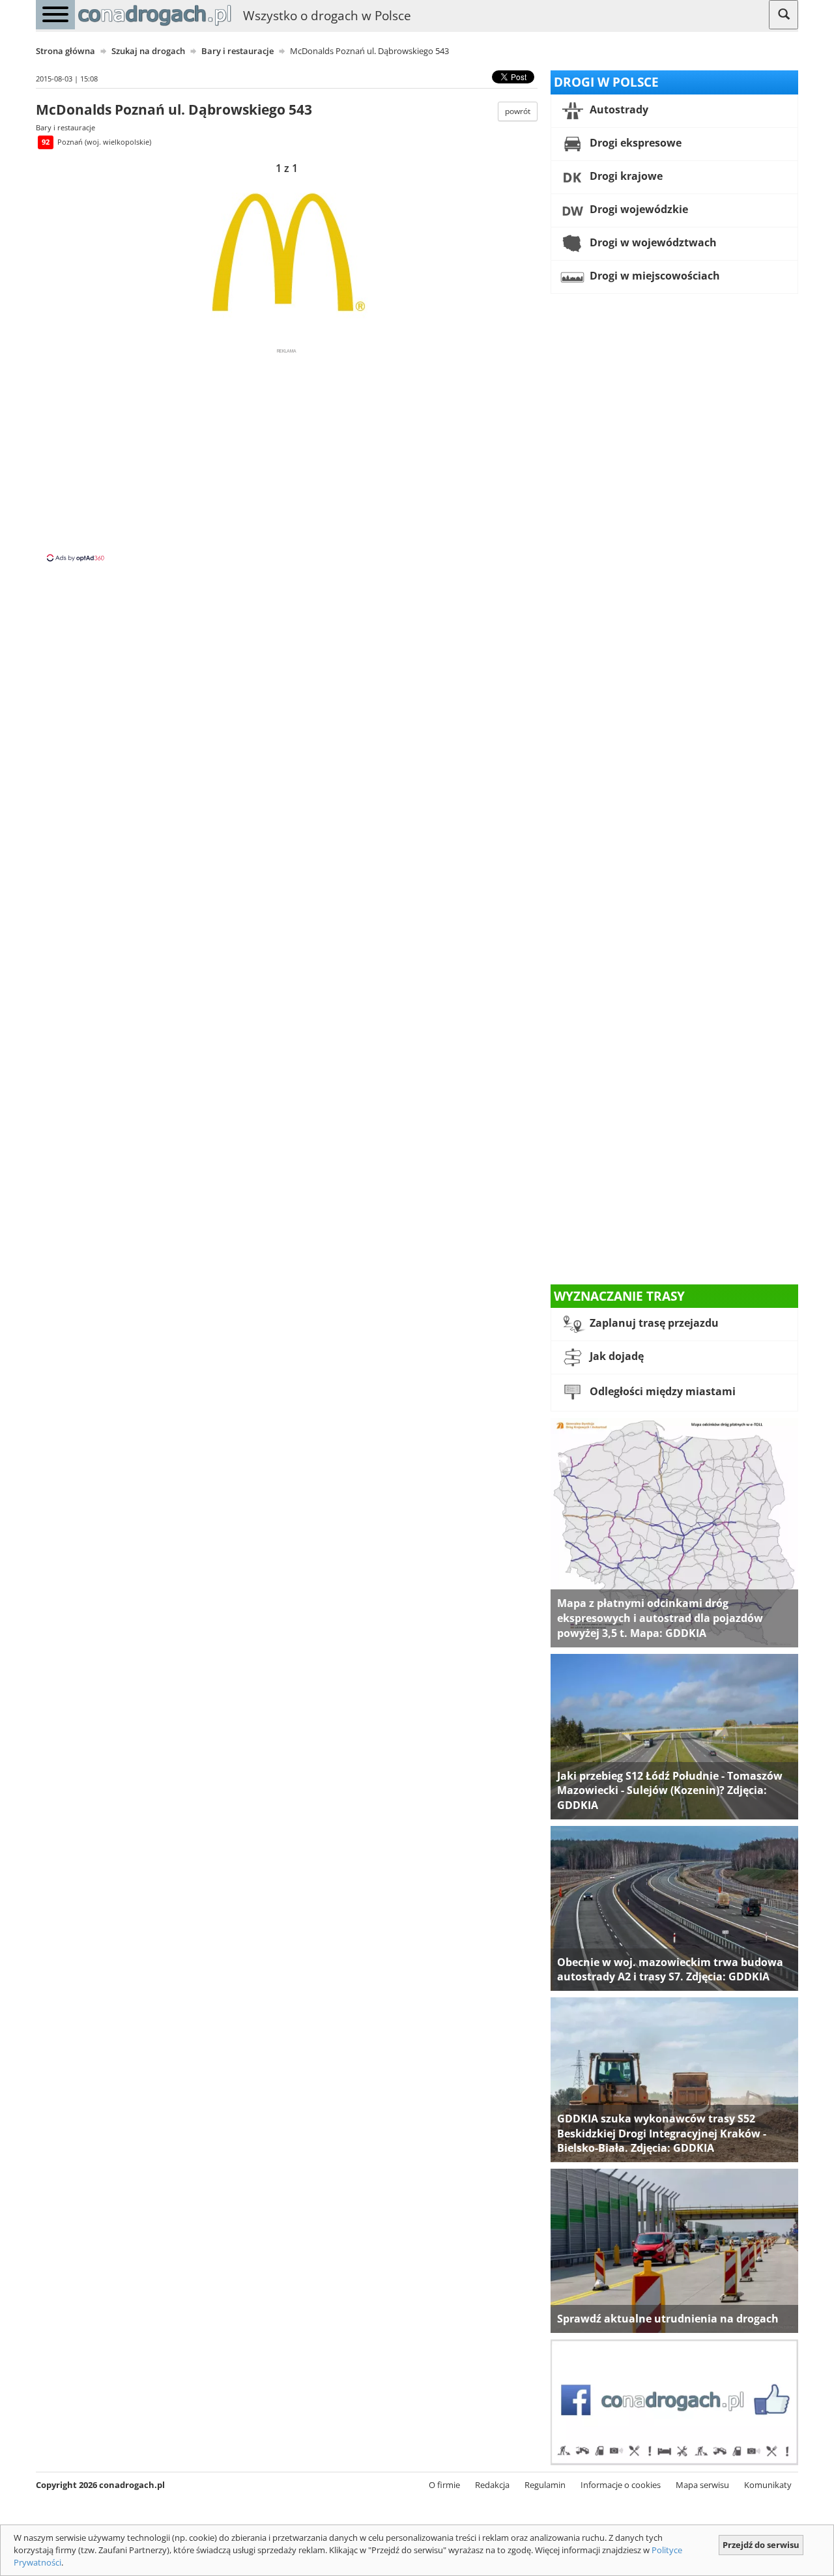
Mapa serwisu (702, 2485)
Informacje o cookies (621, 2485)
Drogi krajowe (625, 176)
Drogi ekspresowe (634, 143)
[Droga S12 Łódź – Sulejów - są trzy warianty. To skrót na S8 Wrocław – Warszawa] (674, 1735)
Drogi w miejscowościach (654, 276)
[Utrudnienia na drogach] (674, 2250)
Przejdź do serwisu (761, 2545)
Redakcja (492, 2485)
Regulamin (545, 2485)
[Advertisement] (287, 454)
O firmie (444, 2485)
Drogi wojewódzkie (638, 209)
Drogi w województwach (652, 242)
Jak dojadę (615, 1357)
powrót (518, 111)
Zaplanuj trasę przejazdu (653, 1324)
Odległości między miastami (661, 1392)
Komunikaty (768, 2485)
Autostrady (618, 109)
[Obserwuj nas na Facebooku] (674, 2401)
